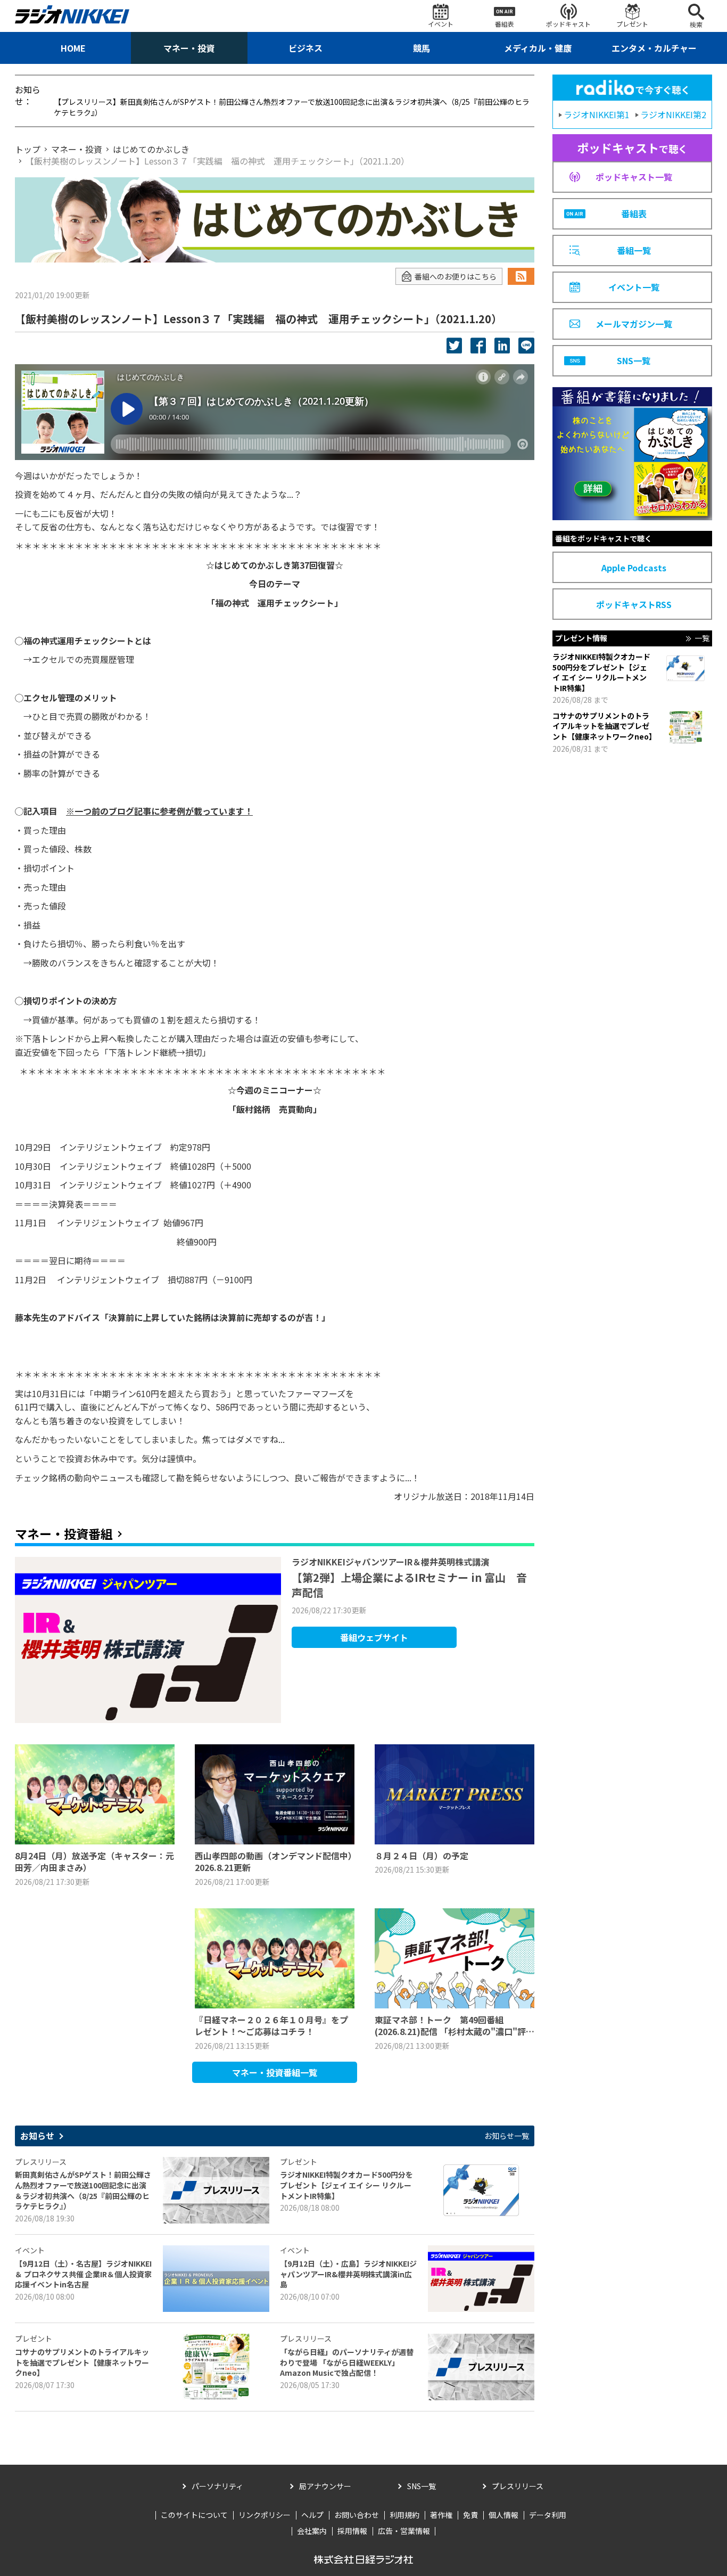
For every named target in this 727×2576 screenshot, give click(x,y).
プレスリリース (518, 2486)
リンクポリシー (265, 2515)
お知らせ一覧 (507, 2136)
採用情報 (352, 2531)
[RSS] (521, 276)
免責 (470, 2515)
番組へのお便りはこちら (456, 276)
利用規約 (404, 2515)
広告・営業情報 (404, 2531)
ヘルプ (312, 2515)
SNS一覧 (422, 2486)
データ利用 (548, 2515)
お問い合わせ (357, 2515)
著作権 (441, 2515)
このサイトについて (194, 2515)
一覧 (702, 638)
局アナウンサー (325, 2486)
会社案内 (312, 2531)
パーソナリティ (217, 2486)
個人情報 (503, 2515)
